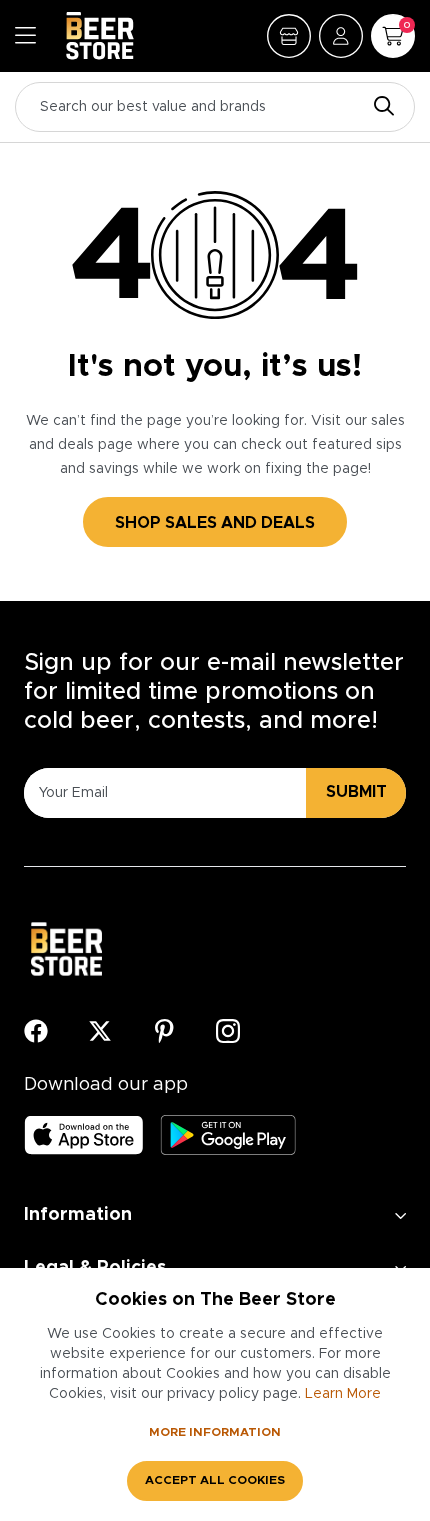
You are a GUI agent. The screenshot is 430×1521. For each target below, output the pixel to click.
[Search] (379, 107)
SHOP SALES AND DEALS (215, 523)
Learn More (343, 1394)
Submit (356, 792)
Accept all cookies (215, 1480)
